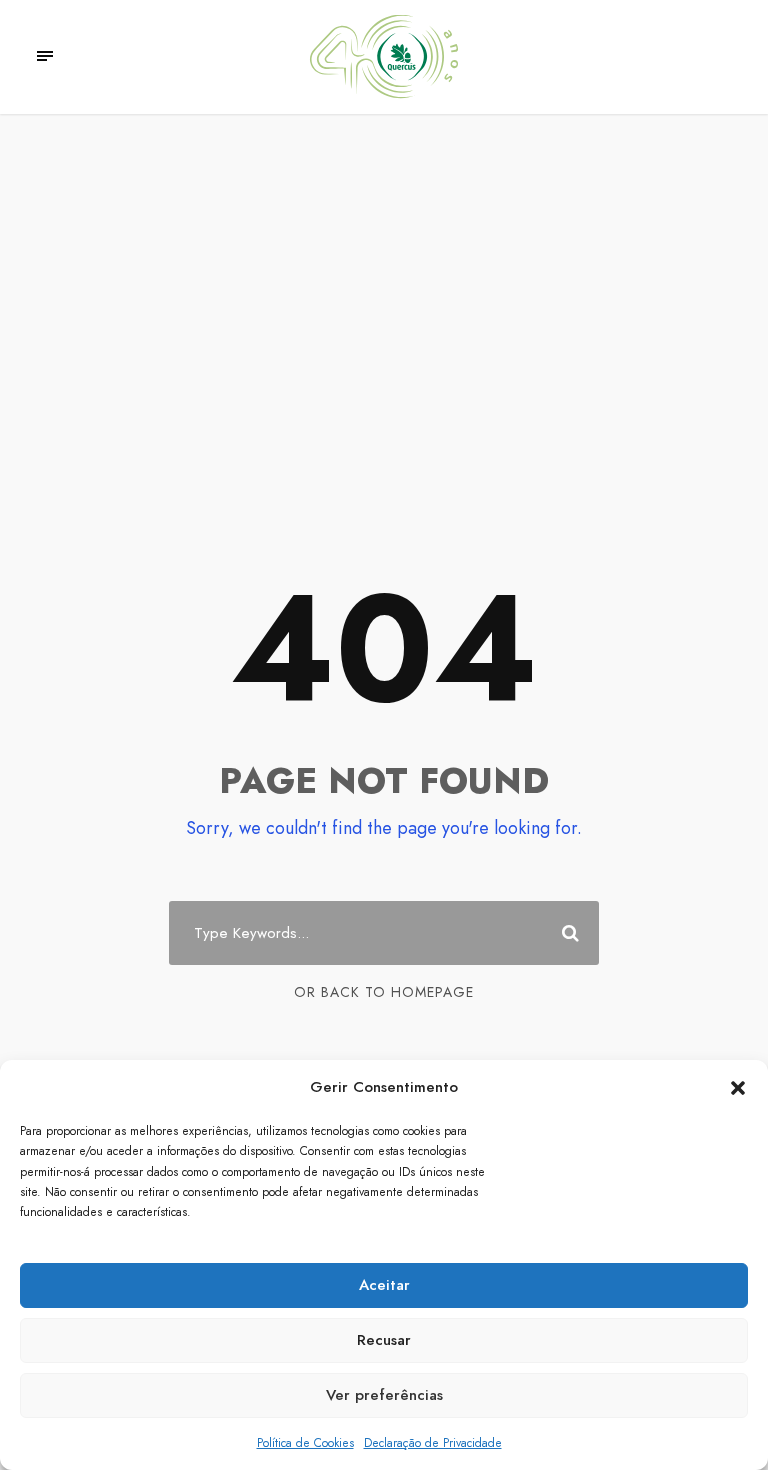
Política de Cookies (305, 1443)
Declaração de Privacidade (433, 1443)
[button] (738, 1088)
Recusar (384, 1340)
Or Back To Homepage (384, 992)
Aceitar (384, 1285)
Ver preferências (384, 1395)
